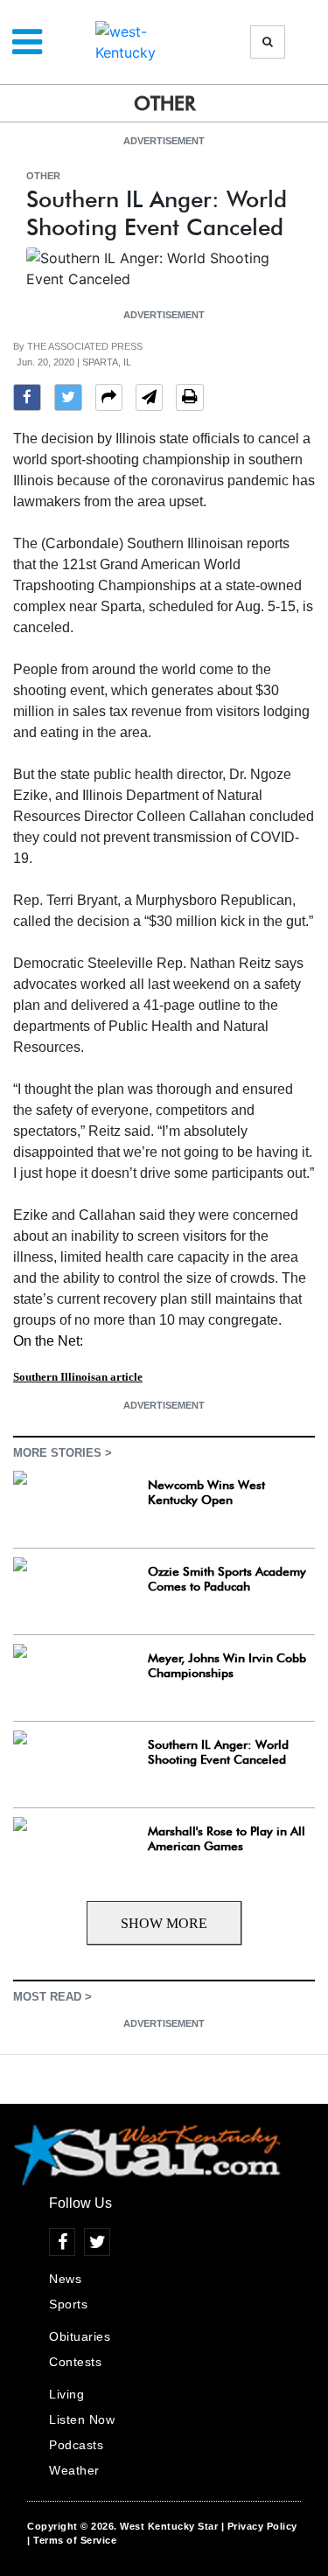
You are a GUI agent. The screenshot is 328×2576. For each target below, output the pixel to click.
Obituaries (80, 2336)
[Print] (190, 400)
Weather (74, 2470)
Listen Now (82, 2419)
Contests (75, 2362)
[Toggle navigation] (27, 42)
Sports (68, 2304)
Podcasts (76, 2445)
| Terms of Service (72, 2540)
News (65, 2279)
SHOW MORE (164, 1923)
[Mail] (149, 400)
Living (66, 2394)
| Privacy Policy (259, 2526)
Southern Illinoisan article (78, 1377)
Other (43, 176)
